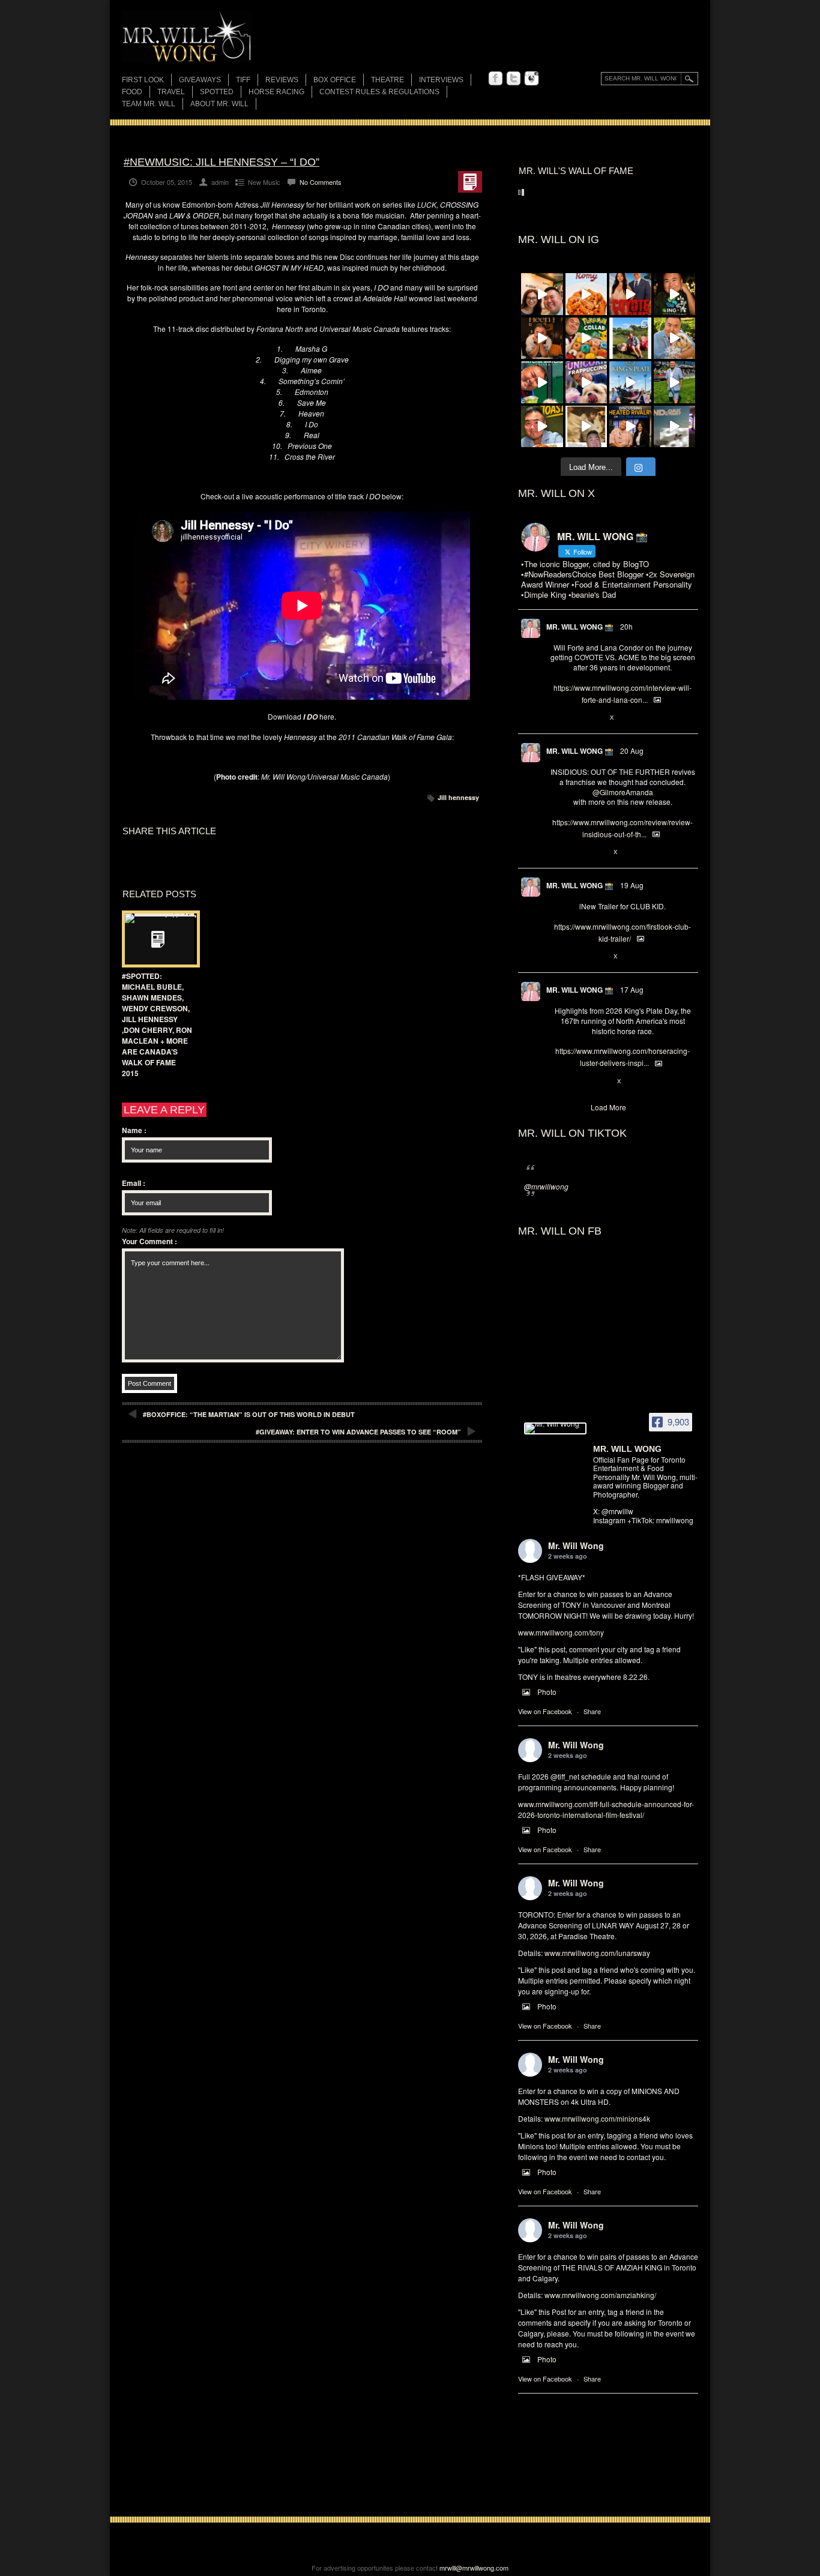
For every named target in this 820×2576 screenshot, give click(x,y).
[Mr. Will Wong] (555, 1428)
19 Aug (632, 885)
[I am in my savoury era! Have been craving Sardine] (542, 427)
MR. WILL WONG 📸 (580, 627)
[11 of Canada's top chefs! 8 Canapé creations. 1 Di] (675, 339)
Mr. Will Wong (576, 1545)
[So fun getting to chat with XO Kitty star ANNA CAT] (542, 294)
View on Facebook (545, 1711)
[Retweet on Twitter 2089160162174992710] (576, 1082)
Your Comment (149, 1241)
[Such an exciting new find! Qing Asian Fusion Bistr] (675, 294)
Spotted (217, 92)
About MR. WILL (219, 104)
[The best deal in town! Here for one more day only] (542, 382)
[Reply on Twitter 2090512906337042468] (556, 852)
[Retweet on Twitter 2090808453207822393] (576, 718)
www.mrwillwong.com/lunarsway (597, 1953)
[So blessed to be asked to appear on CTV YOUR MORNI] (630, 427)
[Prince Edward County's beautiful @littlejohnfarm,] (630, 339)
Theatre (387, 80)
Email (134, 1183)
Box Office (335, 80)
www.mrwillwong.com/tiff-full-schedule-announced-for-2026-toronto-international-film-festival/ (606, 1809)
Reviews (282, 81)
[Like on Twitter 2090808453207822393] (596, 718)
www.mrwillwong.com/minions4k (597, 2118)
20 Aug (632, 751)
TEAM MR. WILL (149, 104)
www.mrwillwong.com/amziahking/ (600, 2295)
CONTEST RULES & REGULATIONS (379, 92)
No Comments (321, 182)
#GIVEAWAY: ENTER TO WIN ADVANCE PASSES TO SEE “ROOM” (358, 1432)
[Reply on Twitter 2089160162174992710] (556, 1082)
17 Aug (632, 989)
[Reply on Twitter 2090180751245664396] (556, 957)
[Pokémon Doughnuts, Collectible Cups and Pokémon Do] (586, 339)
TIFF (243, 80)
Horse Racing (276, 92)
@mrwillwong (546, 1186)
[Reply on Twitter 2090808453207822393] (556, 718)
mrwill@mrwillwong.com (474, 2568)
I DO (310, 717)
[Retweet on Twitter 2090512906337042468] (576, 852)
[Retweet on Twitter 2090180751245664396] (576, 957)
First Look (143, 80)
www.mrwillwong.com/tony (561, 1632)
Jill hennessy (458, 797)
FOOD (132, 92)
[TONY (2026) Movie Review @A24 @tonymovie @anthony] (586, 427)
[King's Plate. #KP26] (675, 382)
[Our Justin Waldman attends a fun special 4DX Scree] (675, 427)
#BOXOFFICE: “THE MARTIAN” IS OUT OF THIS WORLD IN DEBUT (249, 1414)
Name (134, 1130)
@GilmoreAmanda (623, 792)
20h (626, 626)
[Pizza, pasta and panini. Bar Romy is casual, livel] (586, 294)
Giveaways (200, 80)
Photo (547, 1692)
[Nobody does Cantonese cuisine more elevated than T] (542, 339)
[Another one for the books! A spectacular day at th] (630, 382)
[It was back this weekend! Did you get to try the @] (586, 382)
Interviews (441, 80)
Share (592, 1711)
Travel (171, 92)
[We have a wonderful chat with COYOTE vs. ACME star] (630, 294)
